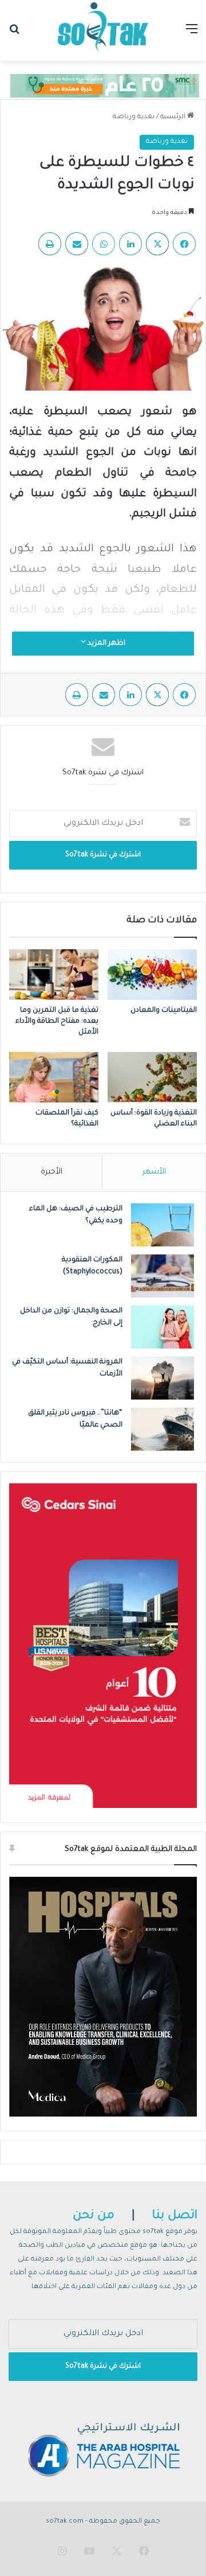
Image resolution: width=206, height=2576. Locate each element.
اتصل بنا (175, 2216)
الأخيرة (51, 1172)
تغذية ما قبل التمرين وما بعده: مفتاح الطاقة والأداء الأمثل (57, 1022)
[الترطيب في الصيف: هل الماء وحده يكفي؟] (163, 1225)
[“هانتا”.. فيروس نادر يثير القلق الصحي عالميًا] (163, 1429)
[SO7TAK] (103, 30)
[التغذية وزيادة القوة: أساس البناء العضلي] (152, 1077)
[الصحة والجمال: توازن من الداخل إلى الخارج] (163, 1327)
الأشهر (154, 1172)
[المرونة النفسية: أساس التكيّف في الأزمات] (163, 1378)
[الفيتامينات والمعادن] (152, 975)
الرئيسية (174, 117)
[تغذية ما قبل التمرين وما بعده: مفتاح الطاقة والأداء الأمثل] (54, 975)
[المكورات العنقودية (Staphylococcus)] (163, 1276)
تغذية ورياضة (134, 117)
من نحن (94, 2216)
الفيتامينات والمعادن (163, 1011)
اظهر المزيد (106, 644)
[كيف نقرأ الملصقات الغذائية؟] (54, 1077)
